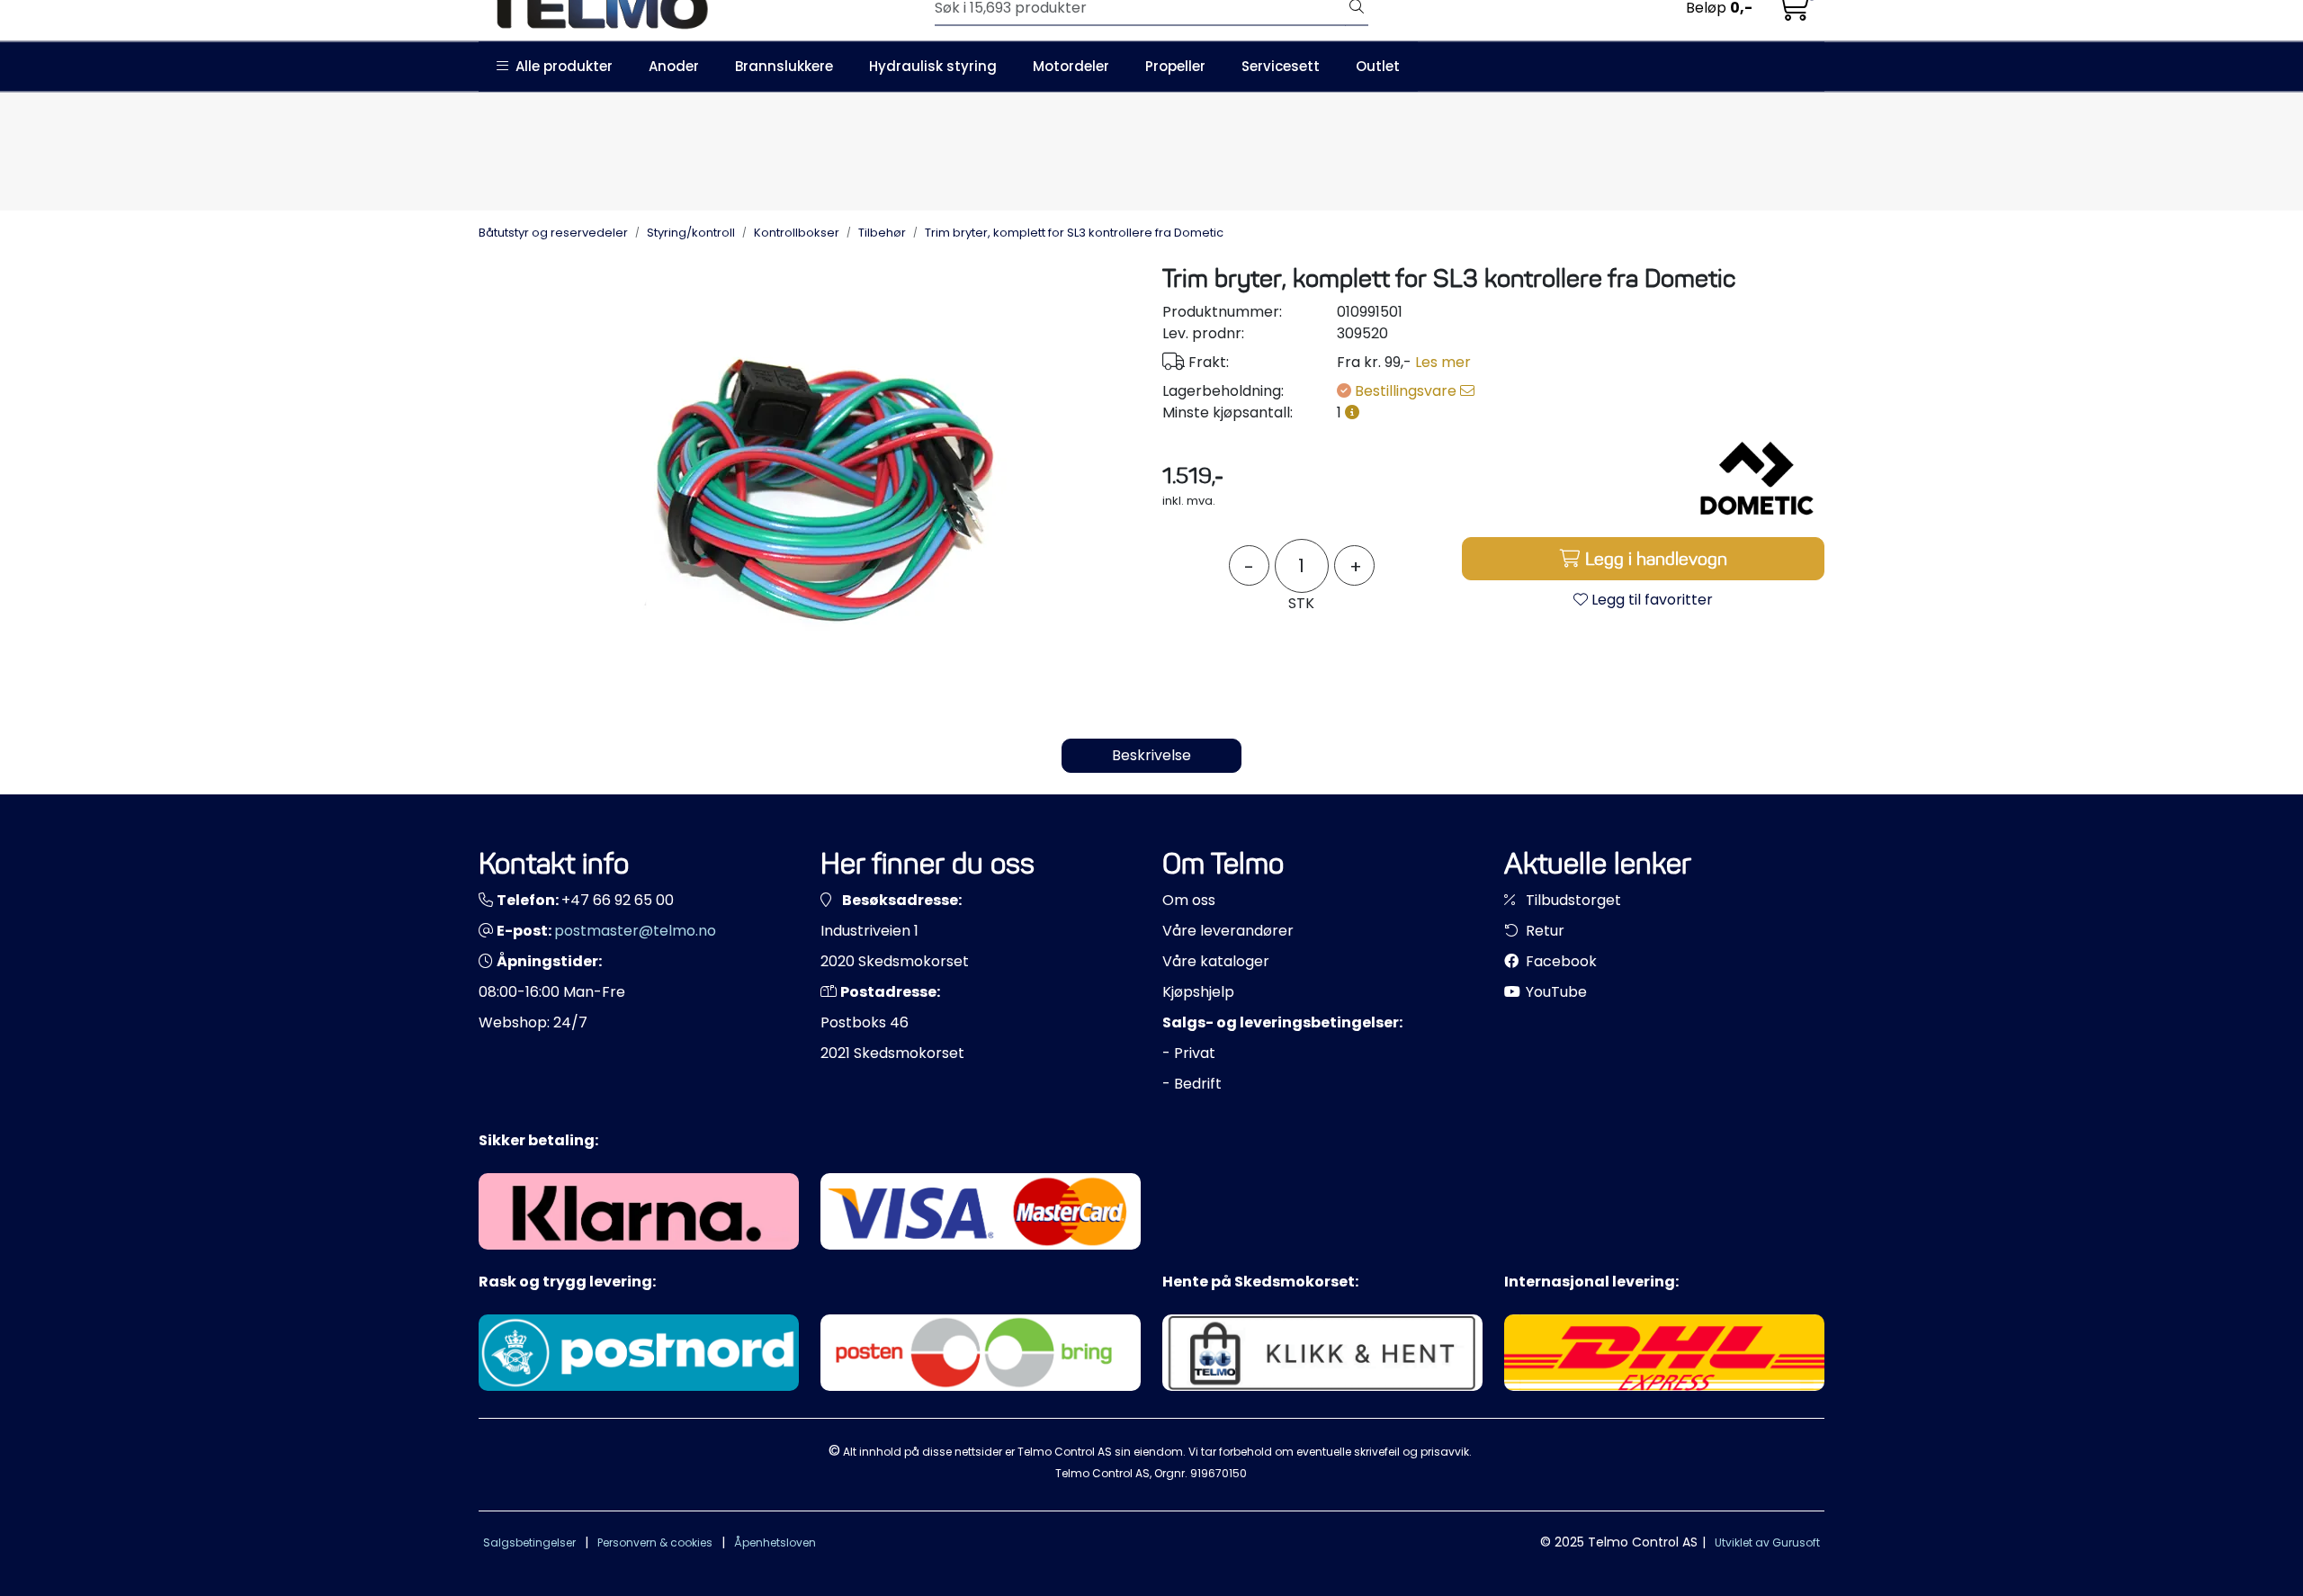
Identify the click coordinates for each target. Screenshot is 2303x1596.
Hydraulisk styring (933, 66)
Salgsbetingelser (529, 1542)
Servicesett (1281, 66)
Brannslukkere (784, 66)
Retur (1543, 931)
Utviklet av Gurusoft (1767, 1542)
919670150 (1219, 1473)
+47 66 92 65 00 (618, 900)
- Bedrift (1192, 1084)
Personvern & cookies (655, 1542)
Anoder (674, 66)
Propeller (1175, 66)
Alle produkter (560, 66)
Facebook (1559, 961)
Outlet (1378, 66)
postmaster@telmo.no (635, 931)
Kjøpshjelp (1198, 992)
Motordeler (1071, 66)
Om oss (1189, 900)
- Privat (1189, 1053)
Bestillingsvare (1407, 391)
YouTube (1555, 992)
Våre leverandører (1228, 931)
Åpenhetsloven (775, 1542)
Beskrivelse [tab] (1151, 755)
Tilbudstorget (1572, 900)
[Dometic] (1757, 479)
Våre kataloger (1216, 961)
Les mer (1443, 362)
